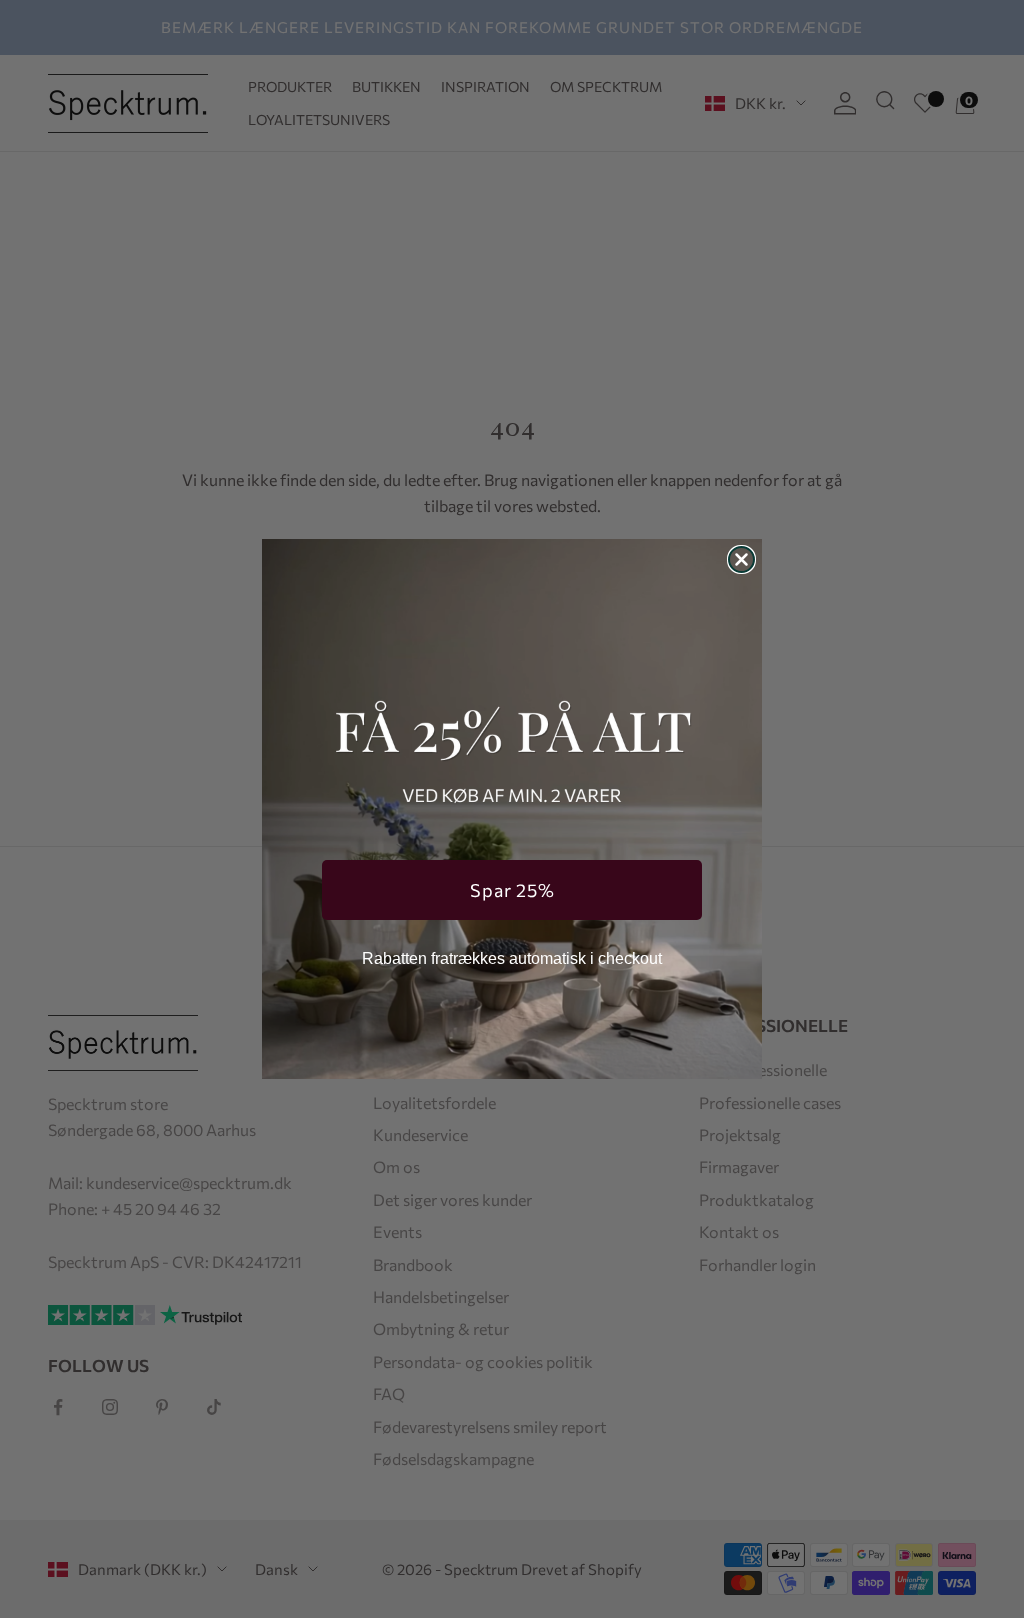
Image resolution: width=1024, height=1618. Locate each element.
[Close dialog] (741, 559)
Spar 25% (512, 890)
